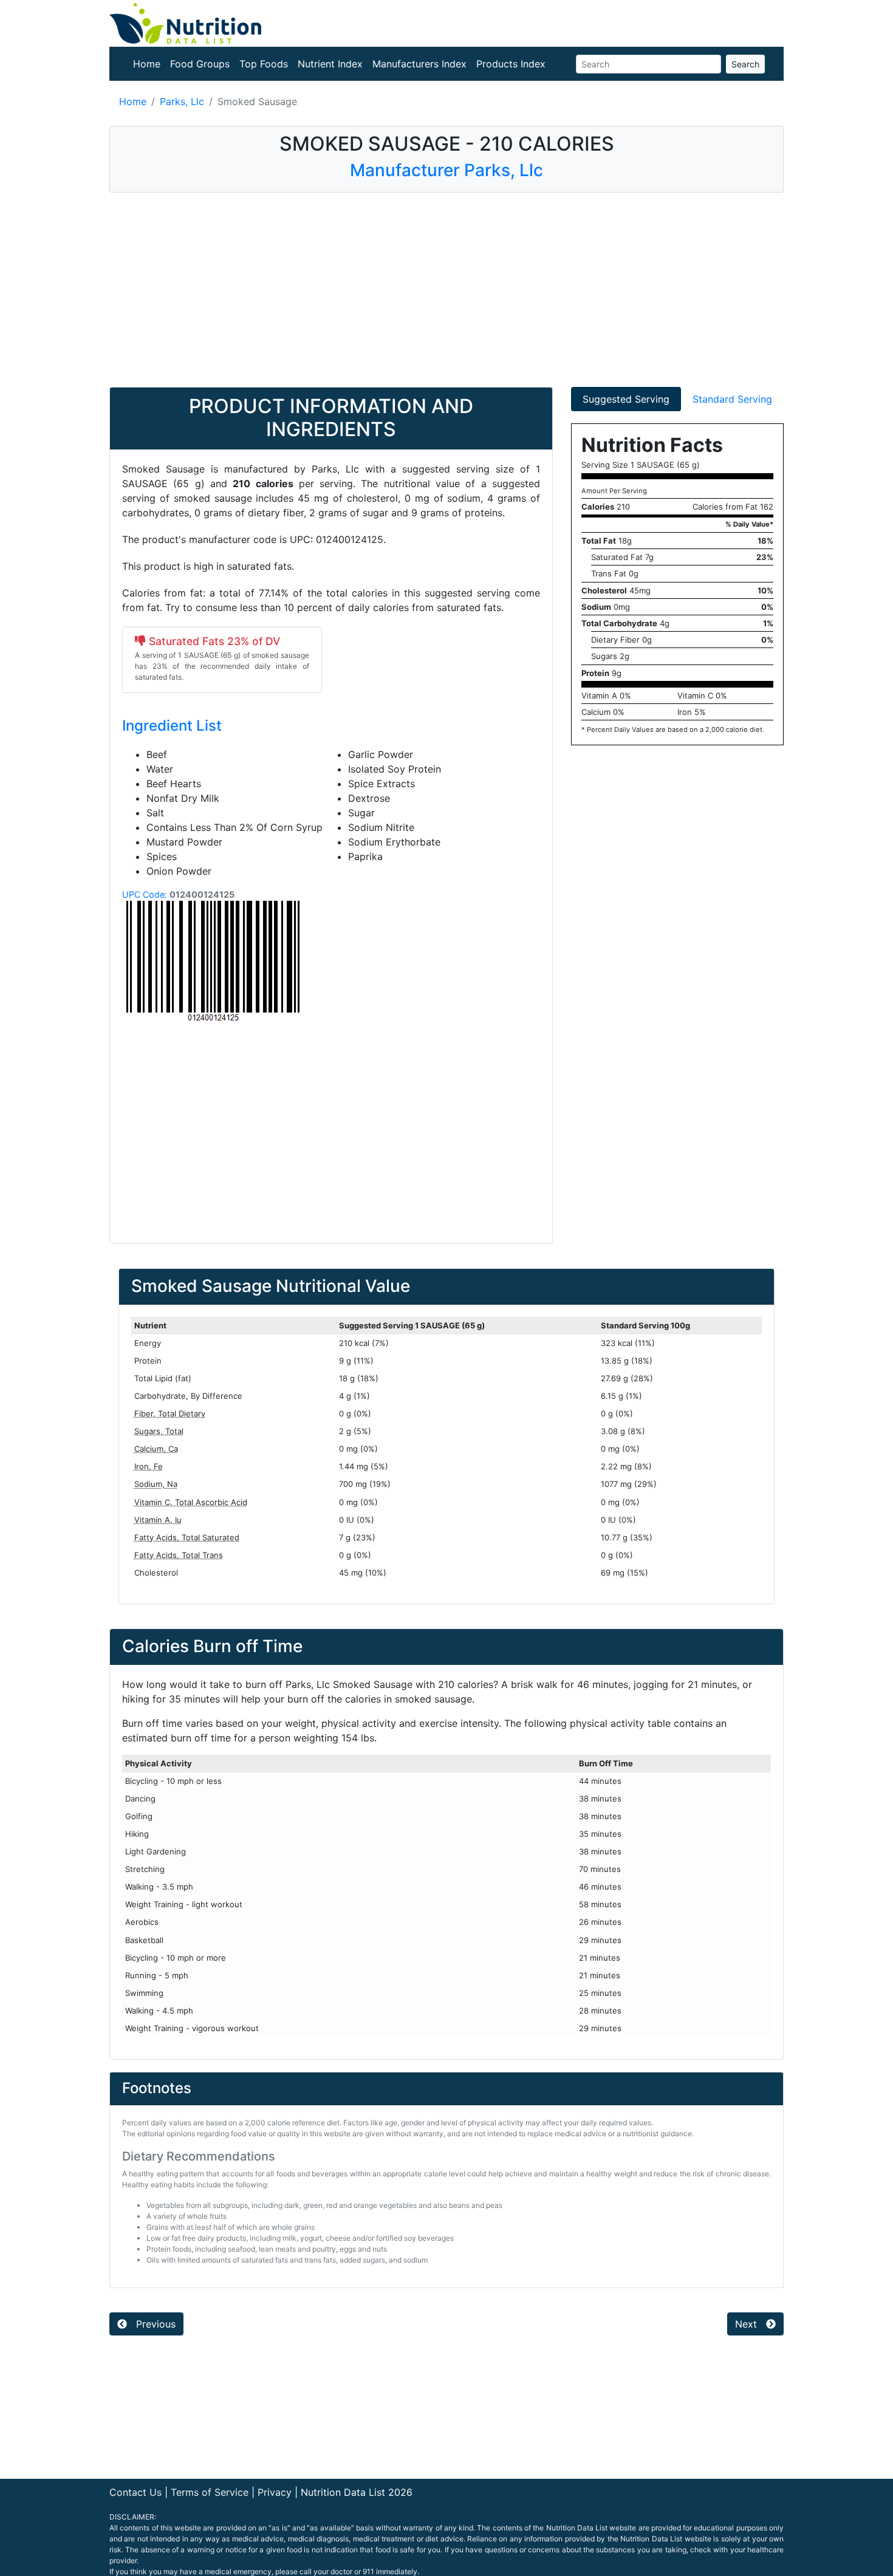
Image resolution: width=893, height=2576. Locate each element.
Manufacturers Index (419, 64)
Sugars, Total (159, 1431)
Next (748, 2324)
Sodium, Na (156, 1484)
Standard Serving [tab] (732, 399)
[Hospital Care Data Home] (185, 22)
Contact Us (135, 2492)
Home (147, 64)
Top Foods (264, 64)
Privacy (275, 2492)
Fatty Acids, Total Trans (179, 1555)
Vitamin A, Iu (158, 1520)
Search (745, 64)
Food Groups (200, 64)
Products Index (511, 64)
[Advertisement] (446, 290)
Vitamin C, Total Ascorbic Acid (191, 1502)
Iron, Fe (149, 1466)
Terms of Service (210, 2492)
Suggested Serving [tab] (626, 399)
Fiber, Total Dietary (170, 1413)
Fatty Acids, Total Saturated (187, 1537)
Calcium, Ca (156, 1449)
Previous (154, 2324)
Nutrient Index (330, 64)
